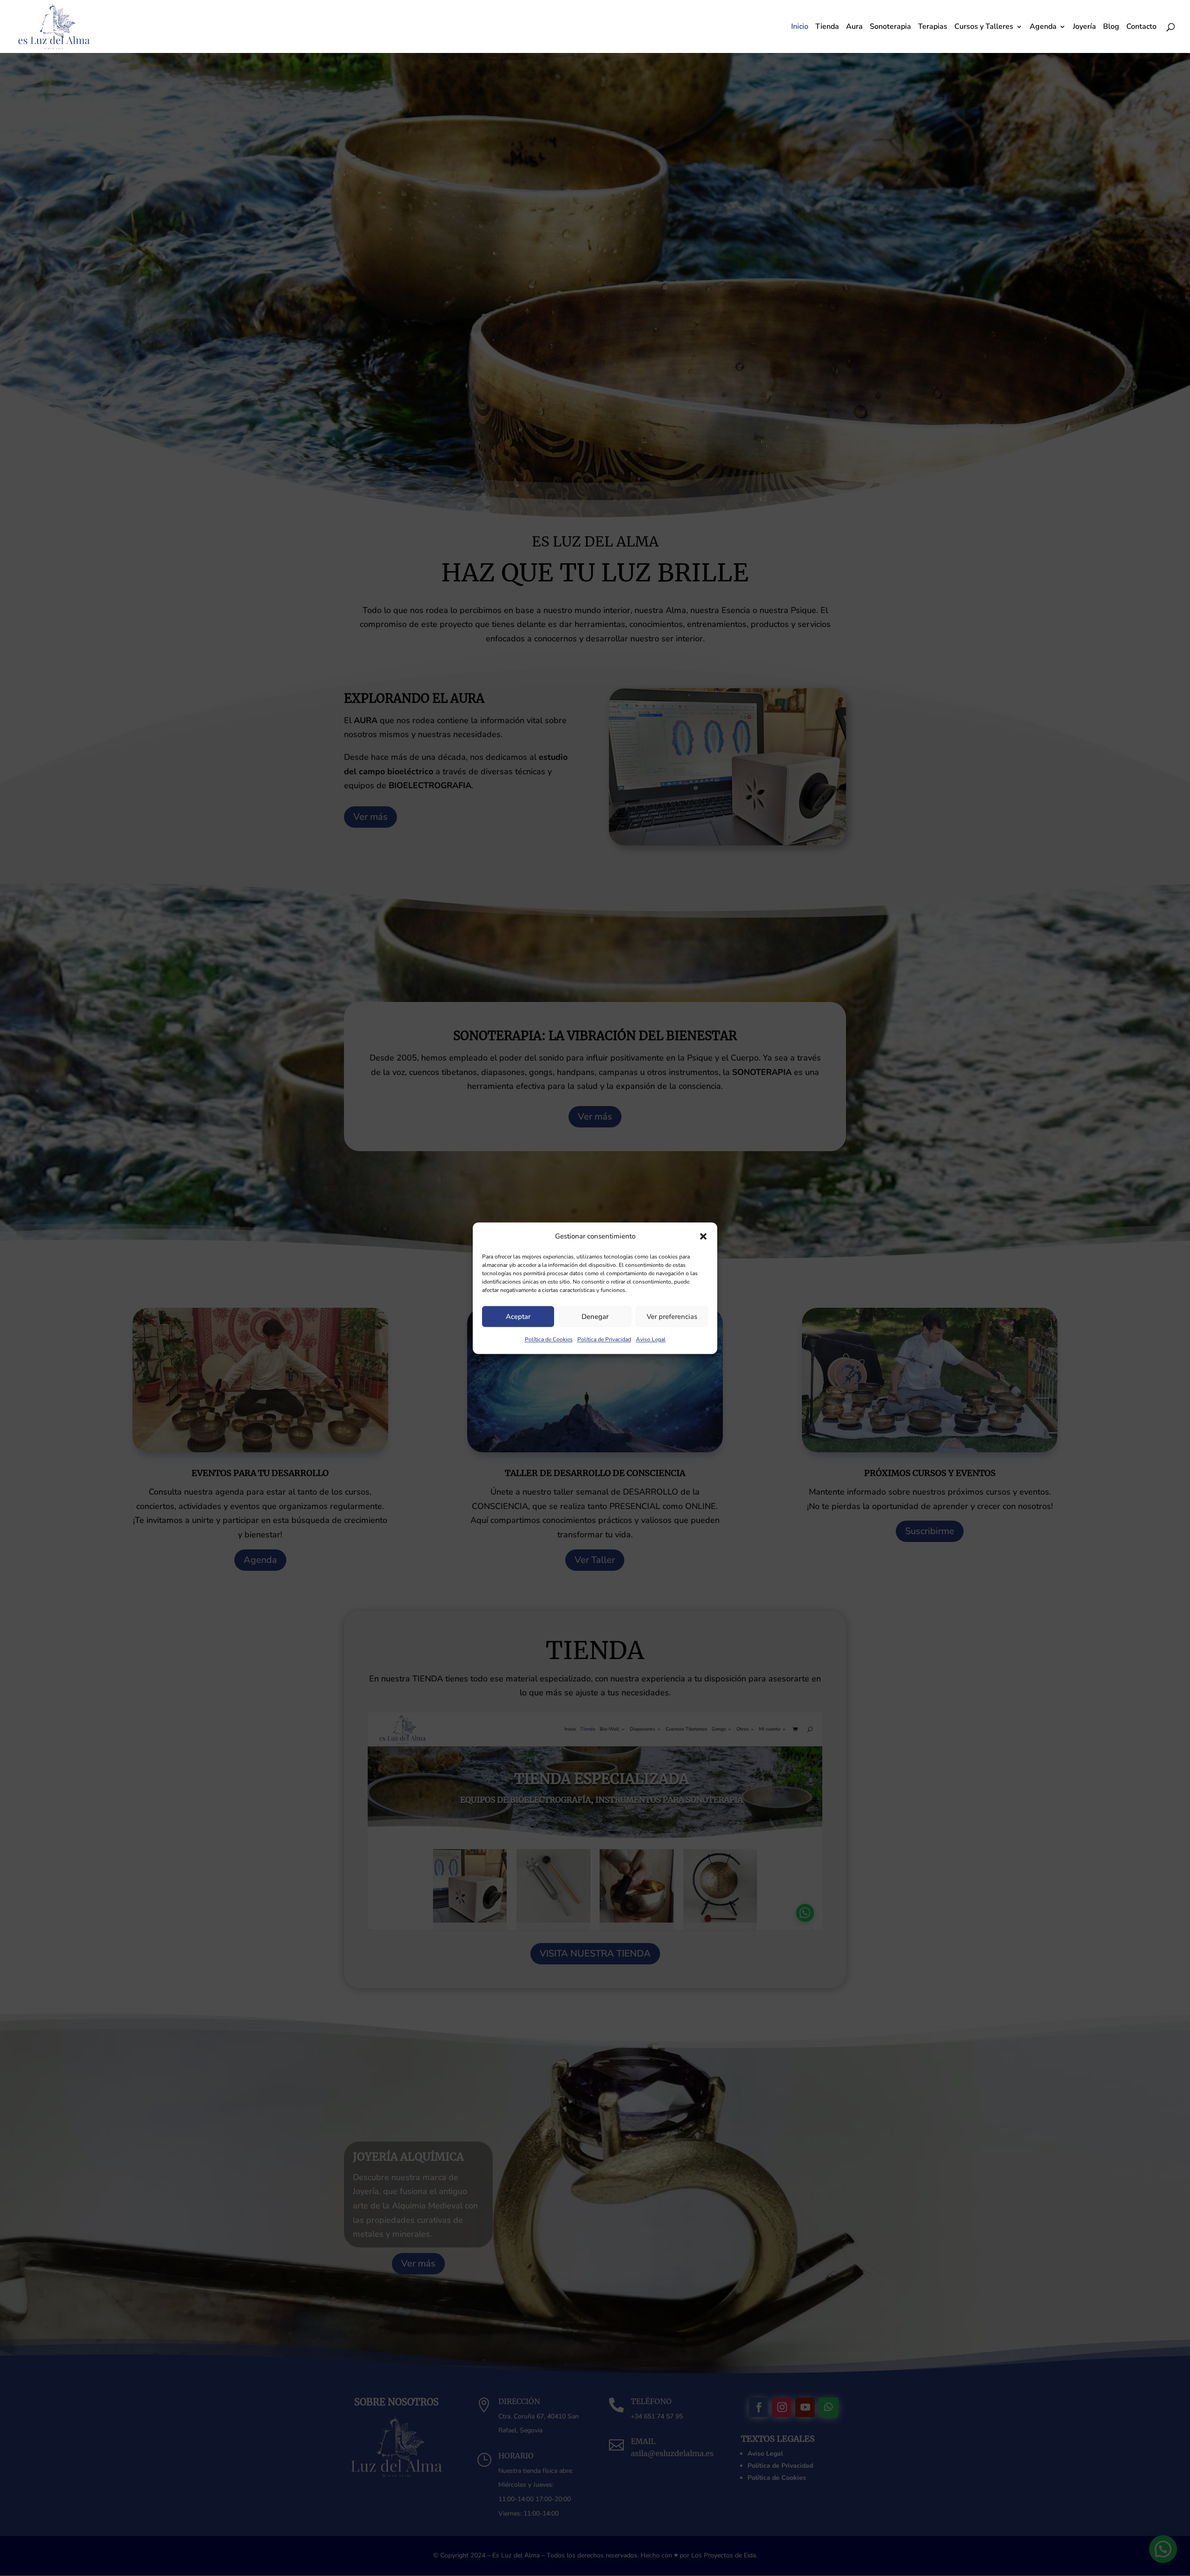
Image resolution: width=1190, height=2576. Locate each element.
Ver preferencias (672, 1317)
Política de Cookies (549, 1340)
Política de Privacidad (604, 1340)
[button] (703, 1236)
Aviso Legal (651, 1340)
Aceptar (518, 1317)
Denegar (595, 1317)
